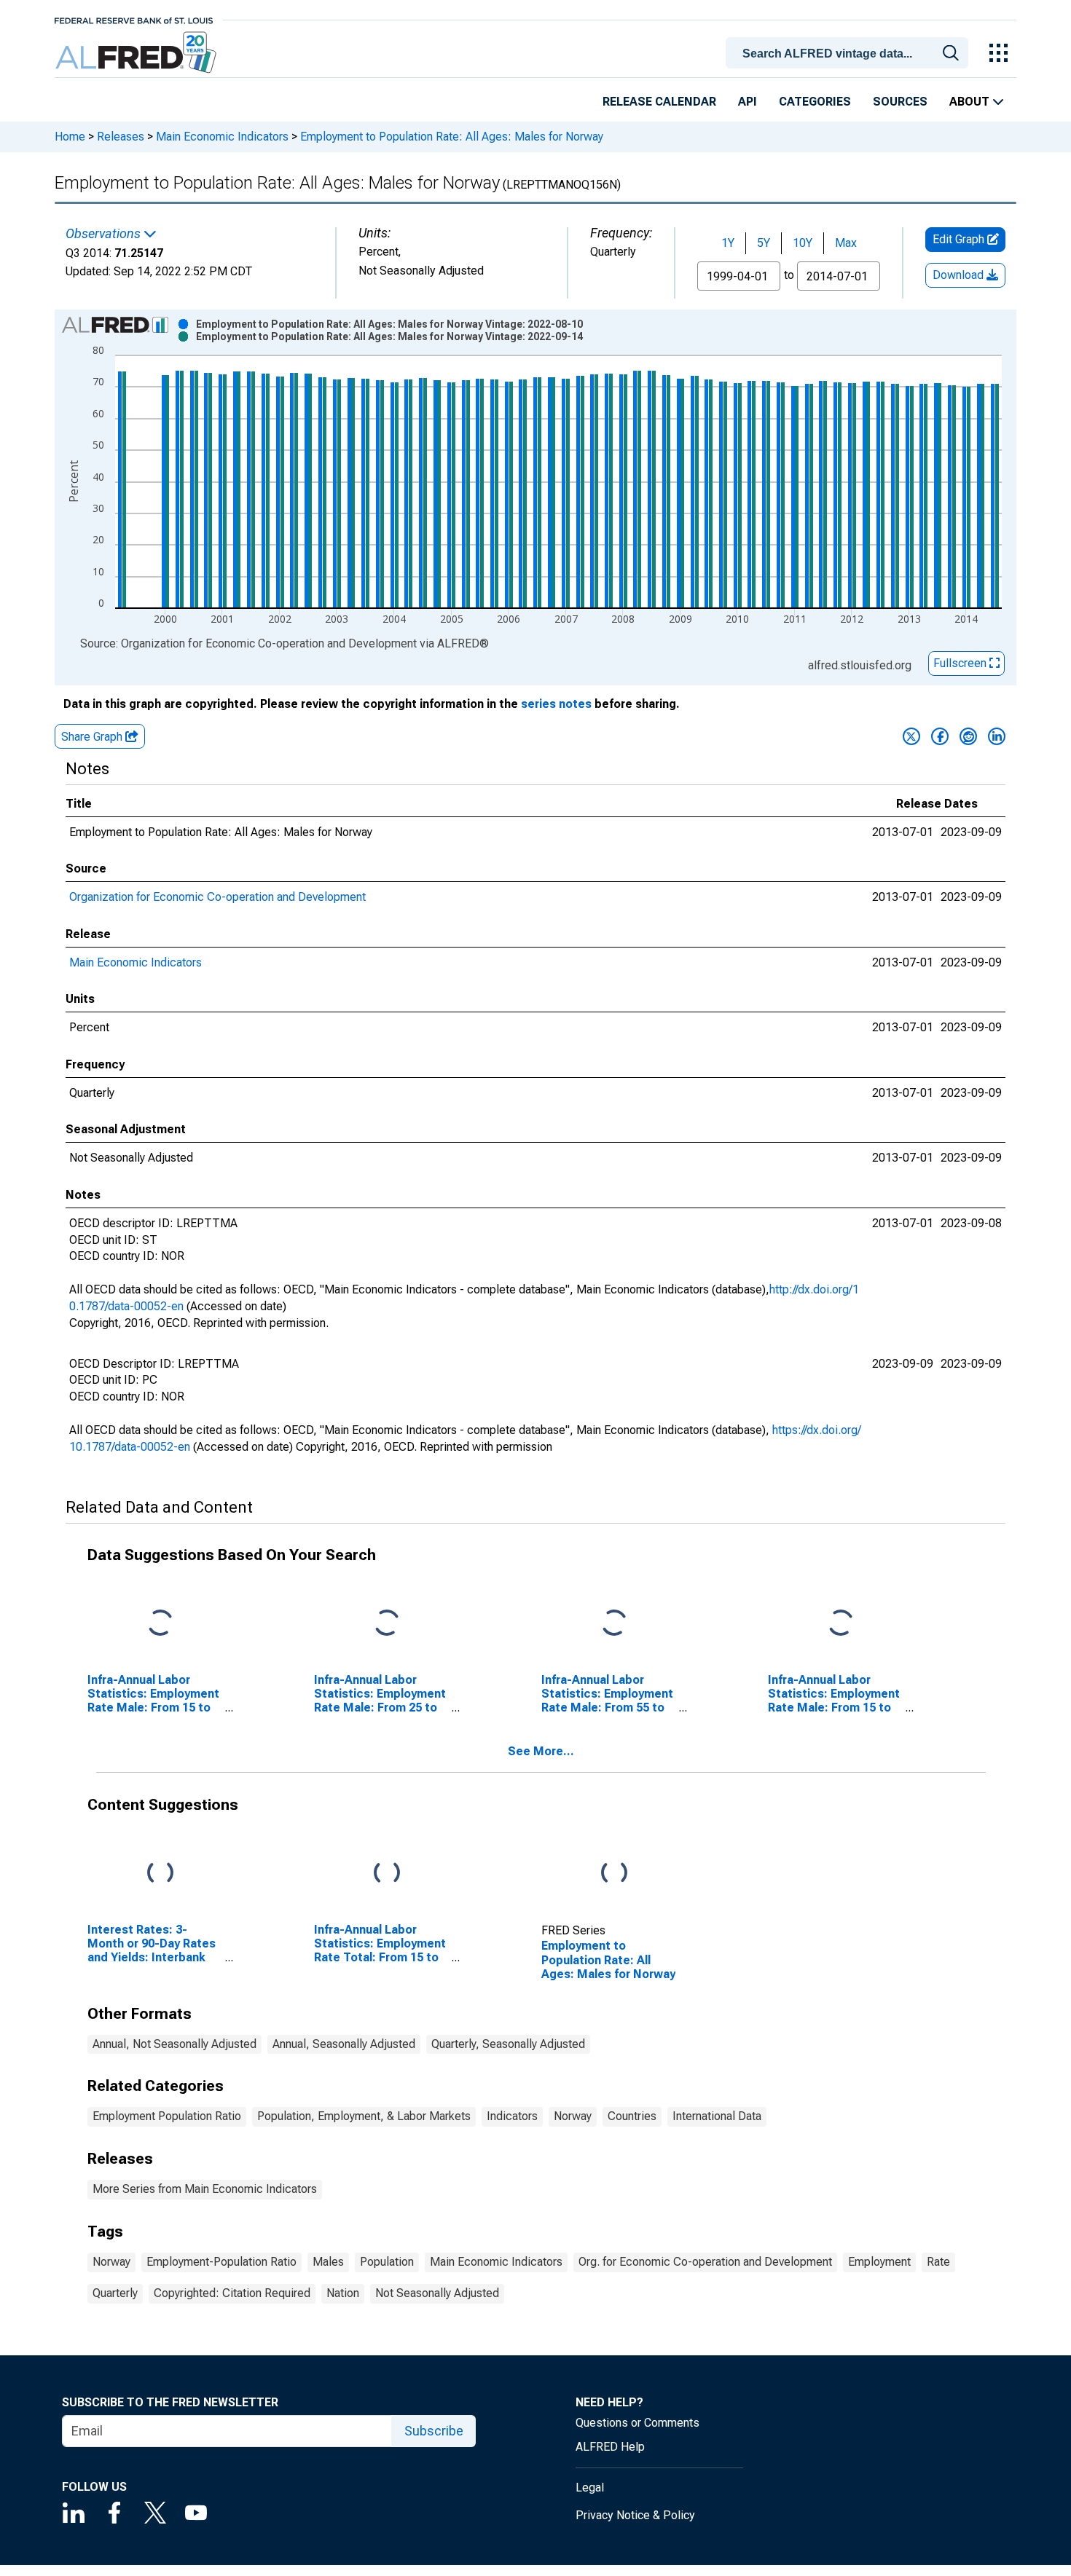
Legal (590, 2488)
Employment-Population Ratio (221, 2262)
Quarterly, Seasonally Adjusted (508, 2044)
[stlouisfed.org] (134, 19)
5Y (764, 243)
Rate (938, 2262)
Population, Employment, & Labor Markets (364, 2116)
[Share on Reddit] (968, 736)
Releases (121, 137)
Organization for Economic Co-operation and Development (217, 897)
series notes (556, 704)
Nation (343, 2293)
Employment (879, 2262)
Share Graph (93, 737)
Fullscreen (961, 663)
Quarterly (115, 2293)
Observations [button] (105, 234)
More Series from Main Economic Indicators (205, 2189)
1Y (728, 243)
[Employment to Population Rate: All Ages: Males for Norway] (614, 1873)
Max (846, 243)
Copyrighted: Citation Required (232, 2293)
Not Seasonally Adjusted (437, 2293)
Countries (632, 2116)
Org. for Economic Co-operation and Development (705, 2262)
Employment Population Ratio (167, 2116)
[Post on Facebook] (940, 736)
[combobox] (850, 52)
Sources (900, 102)
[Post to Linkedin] (997, 736)
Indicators (512, 2116)
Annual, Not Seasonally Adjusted (174, 2044)
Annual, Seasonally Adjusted (344, 2044)
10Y (803, 243)
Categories (815, 102)
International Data (717, 2116)
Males (328, 2262)
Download (960, 275)
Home (70, 137)
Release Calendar (659, 102)
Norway (573, 2116)
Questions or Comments (637, 2423)
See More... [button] (541, 1751)
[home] (137, 53)
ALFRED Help (610, 2447)
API (748, 102)
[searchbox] (850, 54)
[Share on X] (911, 736)
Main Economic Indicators (222, 137)
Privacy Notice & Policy (635, 2515)
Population (387, 2262)
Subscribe (434, 2431)
